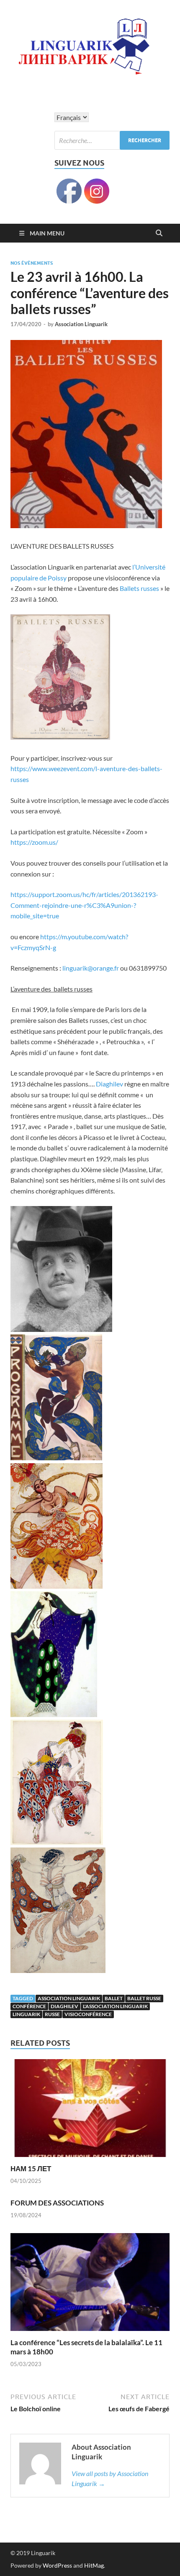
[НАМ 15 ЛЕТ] (90, 2111)
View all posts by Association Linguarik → (110, 2478)
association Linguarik (69, 1998)
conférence (29, 2006)
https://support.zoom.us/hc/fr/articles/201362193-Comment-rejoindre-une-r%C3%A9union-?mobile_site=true (84, 905)
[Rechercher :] (112, 140)
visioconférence (88, 2014)
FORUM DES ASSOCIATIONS (57, 2203)
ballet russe (144, 1998)
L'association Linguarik (115, 2006)
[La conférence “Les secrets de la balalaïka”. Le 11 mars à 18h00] (90, 2284)
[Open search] (159, 233)
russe (52, 2014)
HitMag (94, 2565)
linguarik (26, 2014)
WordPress (57, 2565)
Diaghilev (109, 1084)
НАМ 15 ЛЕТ (31, 2168)
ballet (114, 1998)
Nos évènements (32, 263)
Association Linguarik (81, 324)
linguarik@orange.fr (91, 968)
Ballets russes (140, 588)
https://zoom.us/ (34, 842)
